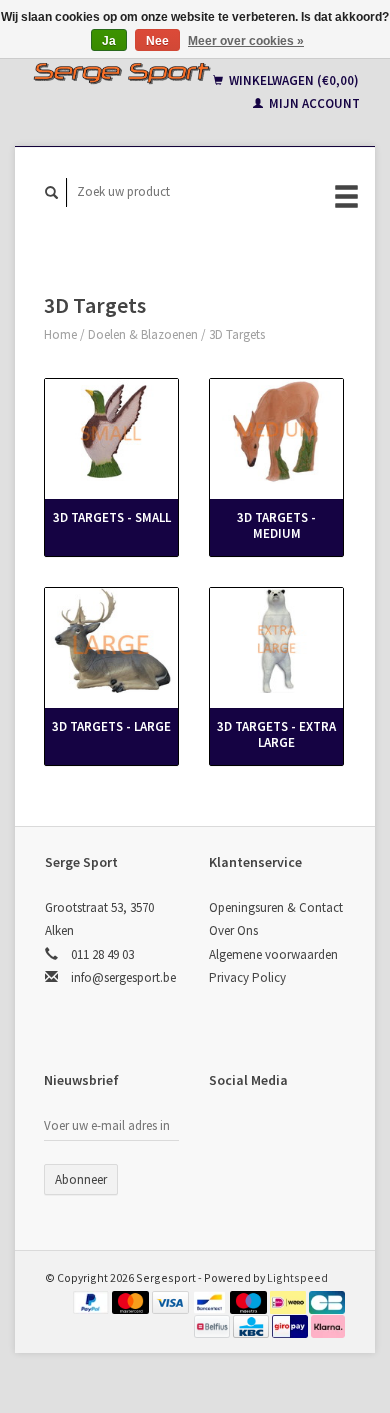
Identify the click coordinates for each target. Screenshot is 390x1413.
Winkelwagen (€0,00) (292, 80)
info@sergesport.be (123, 977)
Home (60, 334)
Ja (109, 41)
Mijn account (313, 103)
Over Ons (233, 930)
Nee (157, 41)
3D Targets (237, 334)
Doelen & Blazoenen (143, 334)
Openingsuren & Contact (276, 907)
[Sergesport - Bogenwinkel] (121, 73)
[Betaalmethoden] (93, 1300)
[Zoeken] (52, 192)
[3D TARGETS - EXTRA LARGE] (276, 640)
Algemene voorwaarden (273, 954)
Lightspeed (297, 1277)
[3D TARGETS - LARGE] (111, 640)
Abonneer (81, 1179)
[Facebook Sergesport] (228, 1133)
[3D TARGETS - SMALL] (111, 431)
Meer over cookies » (246, 41)
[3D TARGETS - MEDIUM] (276, 431)
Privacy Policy (247, 977)
